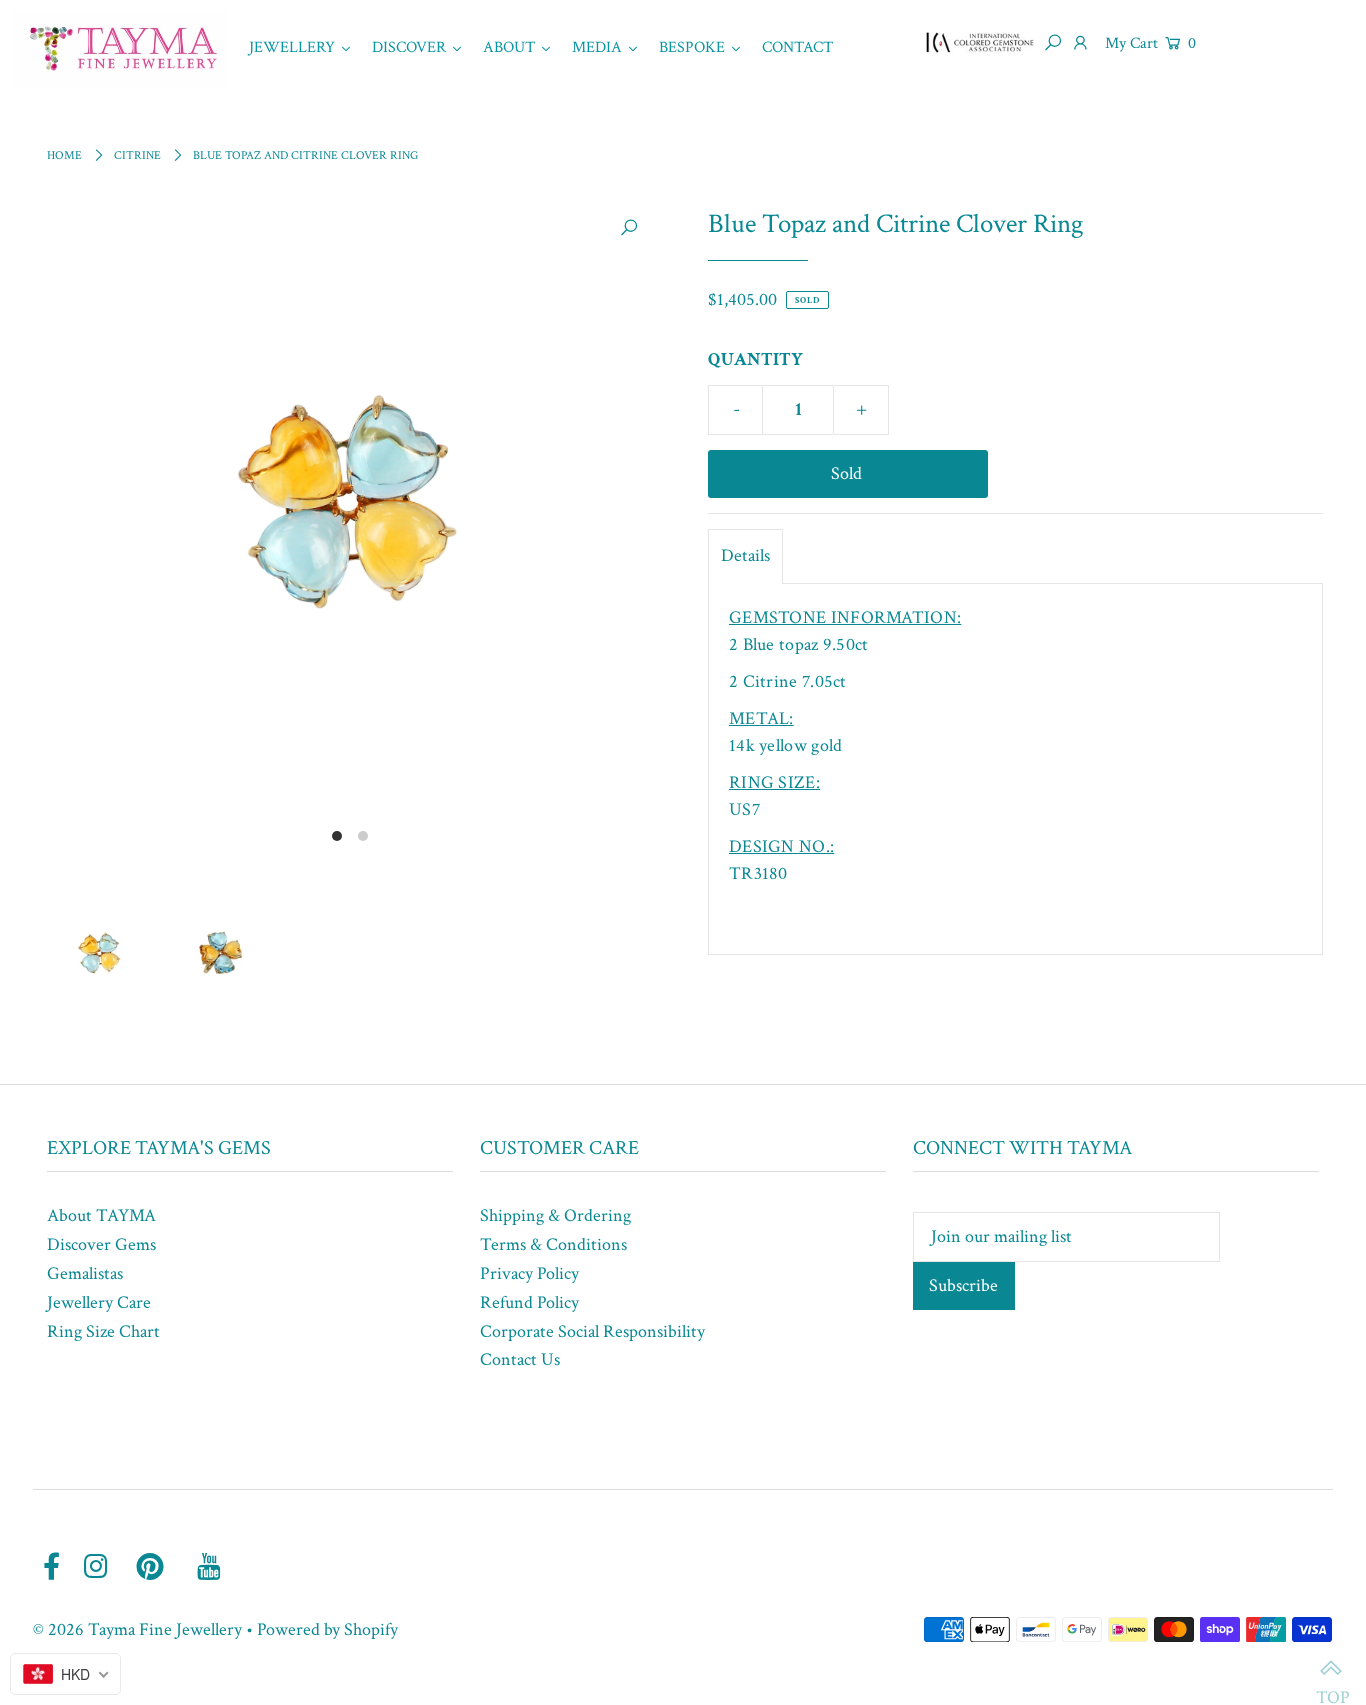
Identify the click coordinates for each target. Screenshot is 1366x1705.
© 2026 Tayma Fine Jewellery (137, 1629)
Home (64, 155)
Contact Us (520, 1359)
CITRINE (137, 155)
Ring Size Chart (103, 1331)
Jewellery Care (99, 1302)
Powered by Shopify (327, 1629)
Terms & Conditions (553, 1244)
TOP (1331, 1670)
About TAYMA (101, 1215)
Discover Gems (101, 1244)
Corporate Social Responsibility (592, 1331)
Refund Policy (529, 1302)
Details (745, 555)
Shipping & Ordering (555, 1215)
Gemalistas (85, 1273)
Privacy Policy (529, 1273)
